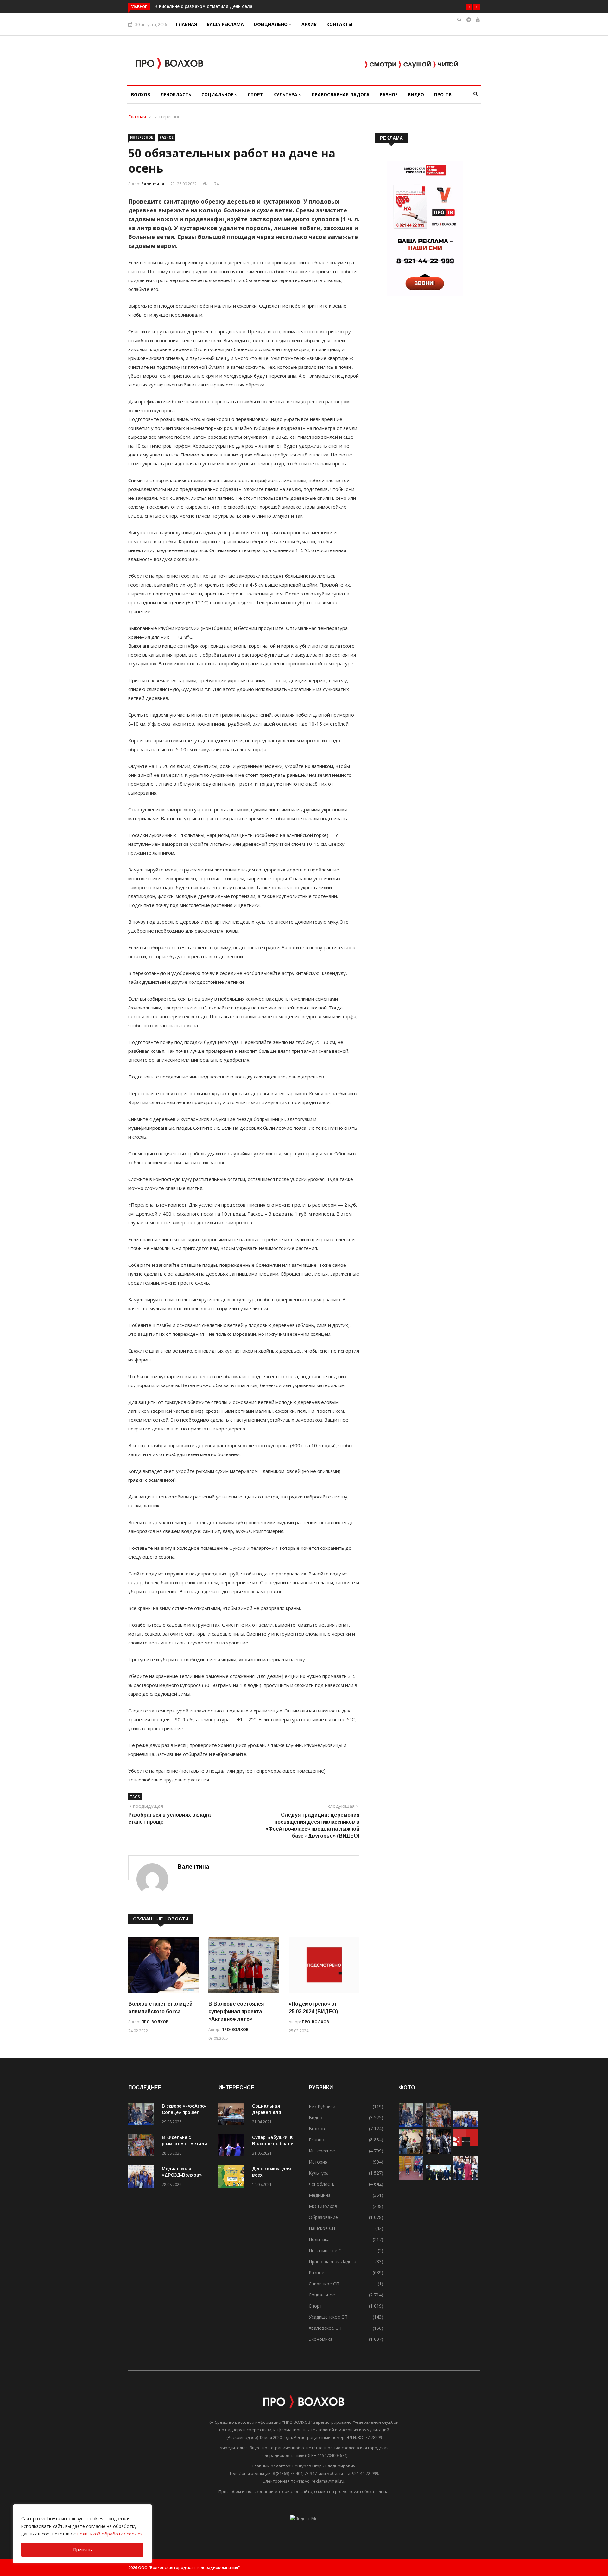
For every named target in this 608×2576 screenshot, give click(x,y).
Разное (389, 94)
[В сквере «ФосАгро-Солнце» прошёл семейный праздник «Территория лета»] (142, 2115)
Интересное (167, 117)
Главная (186, 24)
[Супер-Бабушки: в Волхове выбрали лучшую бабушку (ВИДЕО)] (233, 2146)
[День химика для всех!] (233, 2178)
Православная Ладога (341, 94)
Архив (309, 24)
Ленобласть (176, 94)
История (318, 2162)
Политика (319, 2239)
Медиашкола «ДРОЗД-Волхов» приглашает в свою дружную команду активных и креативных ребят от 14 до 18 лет (283, 6)
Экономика (321, 2339)
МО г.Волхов (323, 2206)
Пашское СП (322, 2228)
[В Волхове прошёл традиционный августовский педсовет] (466, 2179)
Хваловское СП (325, 2328)
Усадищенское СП (328, 2317)
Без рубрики (322, 2106)
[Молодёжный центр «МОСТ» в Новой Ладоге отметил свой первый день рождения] (411, 2152)
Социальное (218, 94)
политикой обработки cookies (110, 2534)
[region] (82, 2534)
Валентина (153, 184)
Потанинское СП (327, 2250)
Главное (318, 2140)
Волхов (141, 94)
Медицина (320, 2195)
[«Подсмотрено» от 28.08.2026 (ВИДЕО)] (466, 2152)
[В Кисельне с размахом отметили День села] (142, 2146)
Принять (82, 2550)
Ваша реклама (225, 24)
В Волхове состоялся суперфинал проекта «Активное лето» (236, 2011)
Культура (286, 94)
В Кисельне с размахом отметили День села (184, 2144)
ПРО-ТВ (443, 94)
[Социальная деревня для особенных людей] (233, 2115)
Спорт (255, 94)
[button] (469, 7)
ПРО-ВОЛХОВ (155, 2022)
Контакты (339, 24)
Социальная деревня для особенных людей (273, 2112)
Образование (323, 2217)
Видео (416, 94)
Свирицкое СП (324, 2284)
